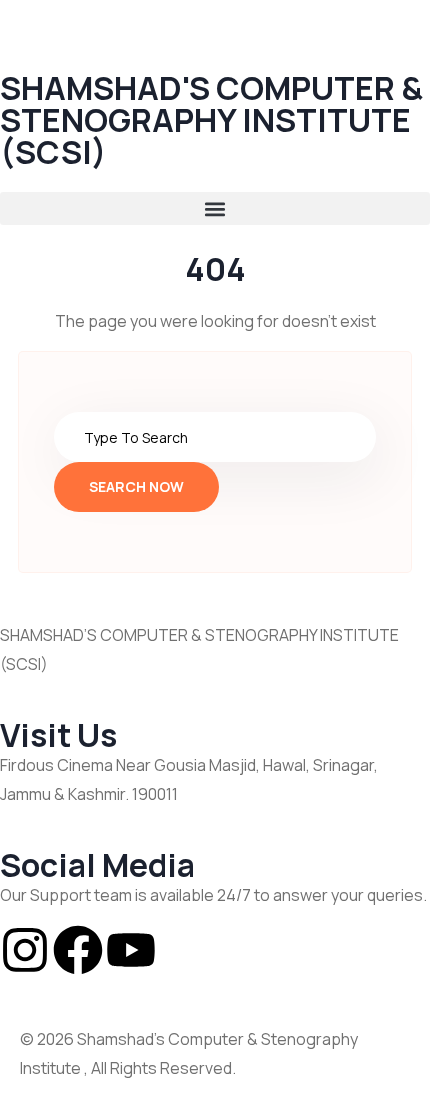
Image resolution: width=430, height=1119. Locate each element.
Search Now (136, 486)
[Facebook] (78, 950)
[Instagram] (25, 950)
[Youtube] (131, 950)
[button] (215, 208)
